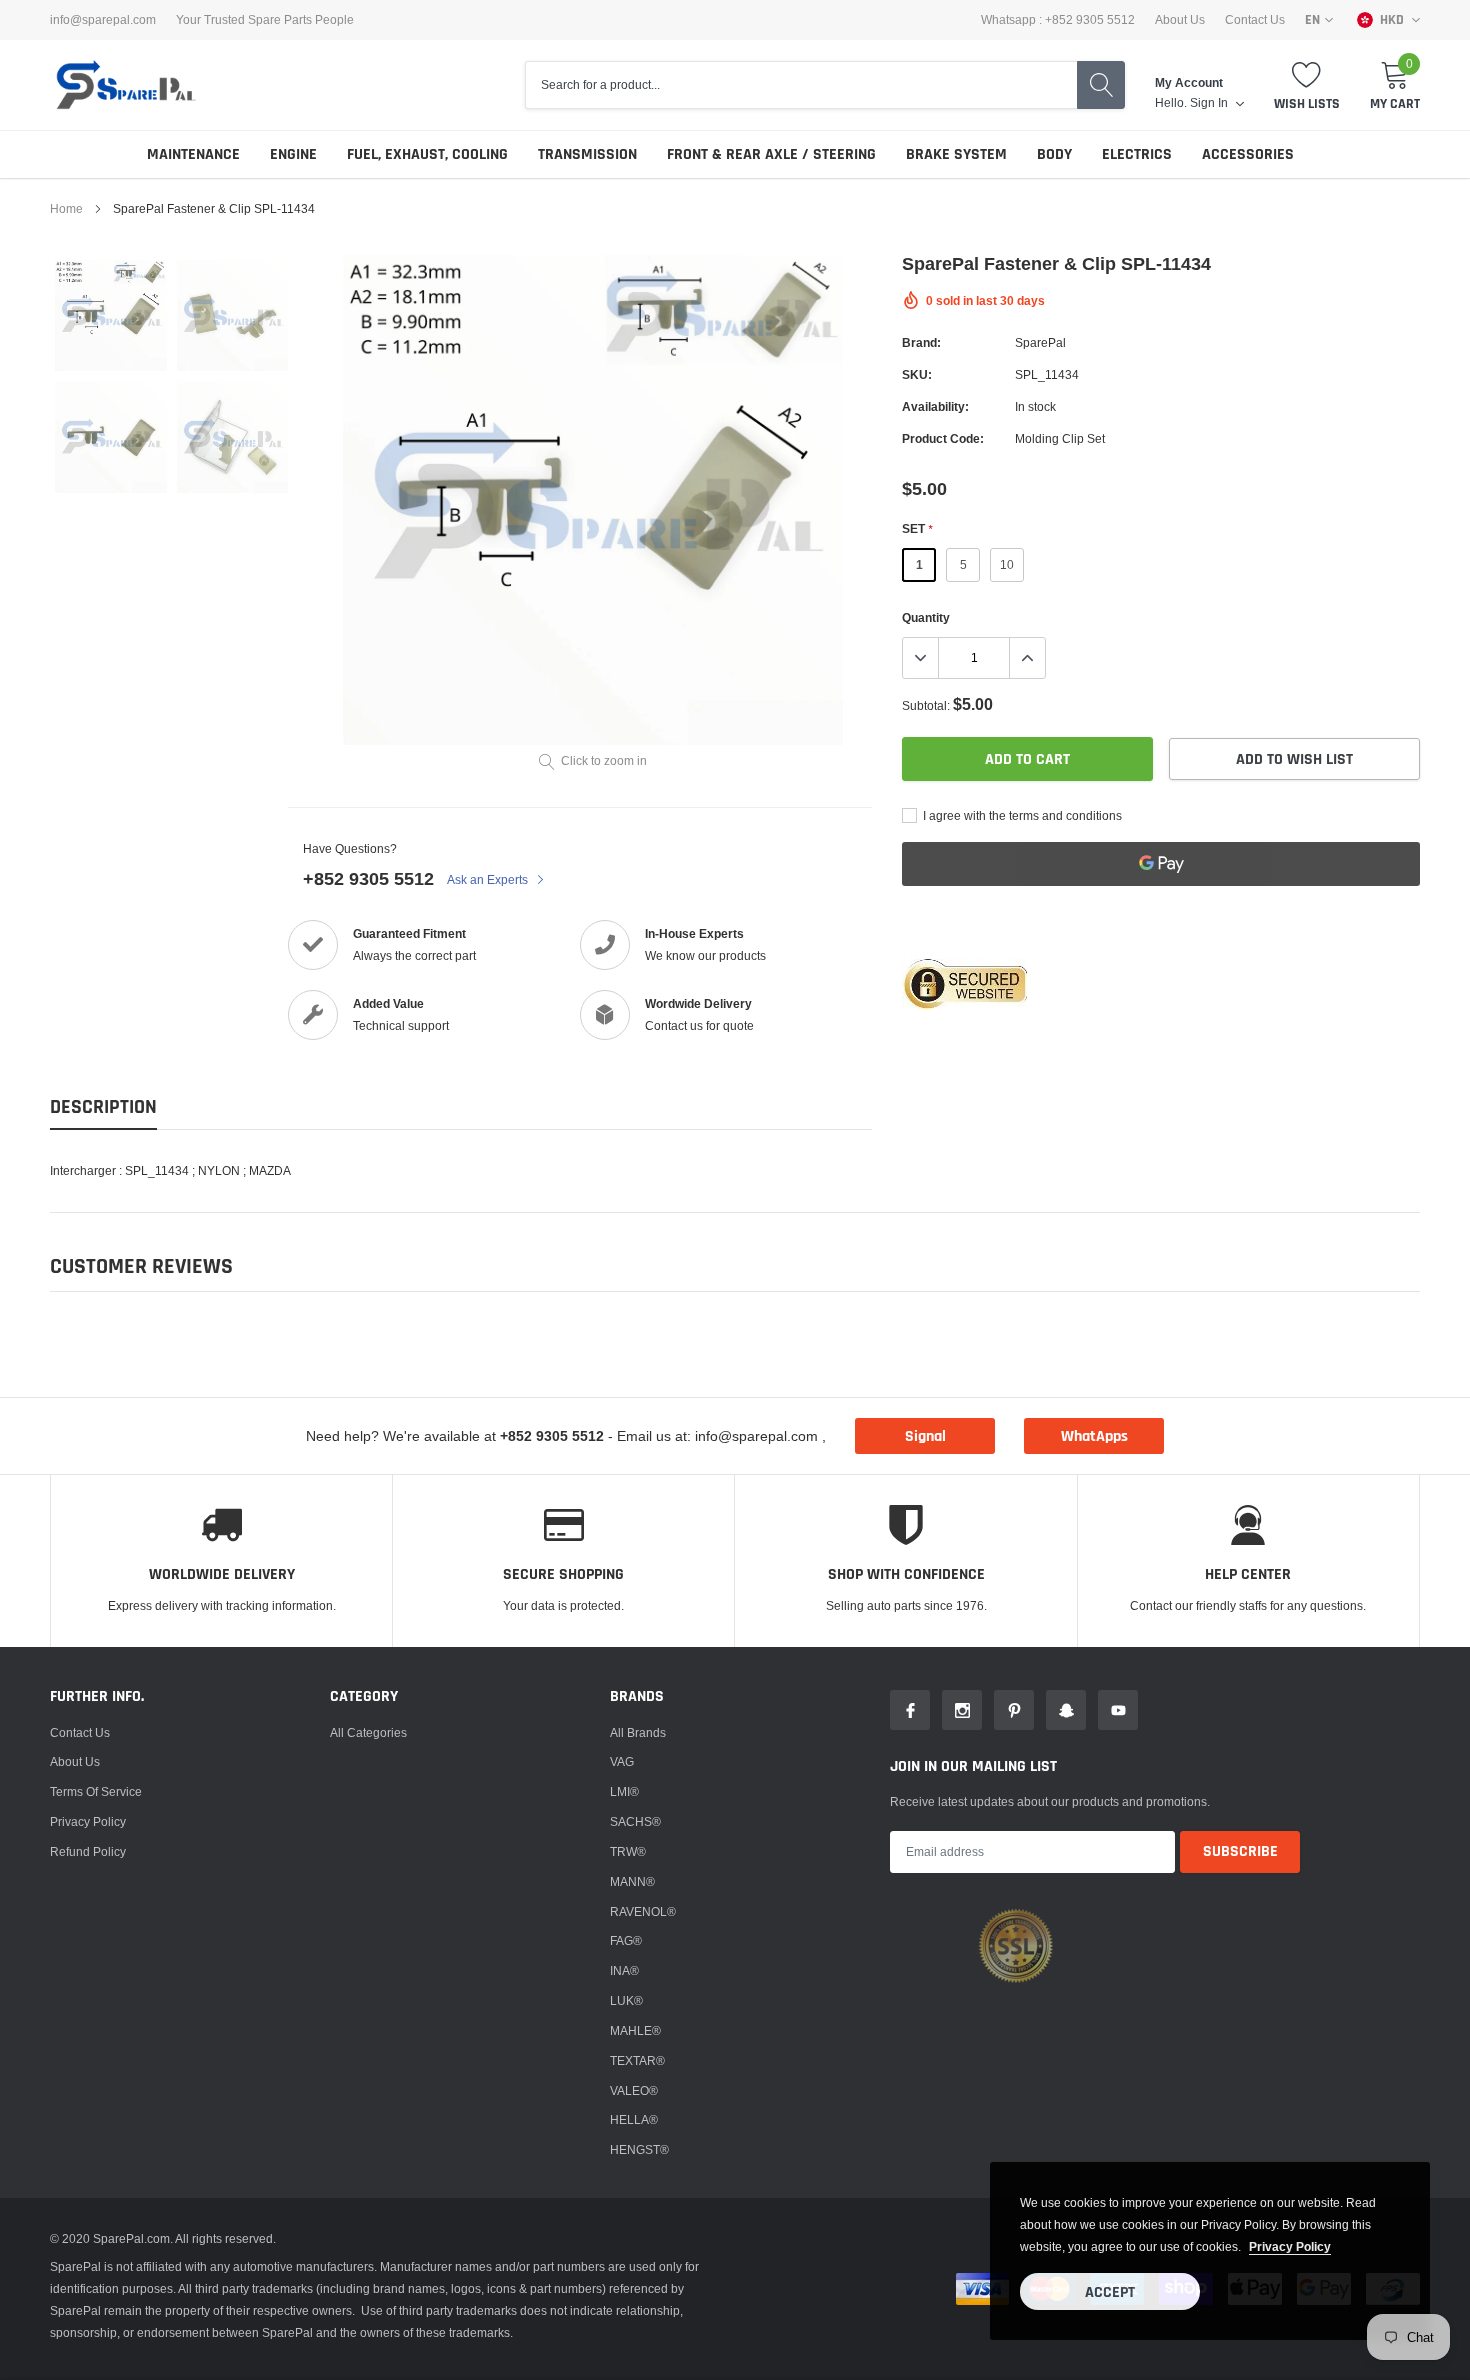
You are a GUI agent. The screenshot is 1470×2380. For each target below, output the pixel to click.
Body (1054, 154)
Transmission (587, 154)
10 (1007, 564)
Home (66, 208)
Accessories (1248, 154)
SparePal (1040, 342)
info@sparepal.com (103, 20)
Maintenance (193, 154)
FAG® (626, 1940)
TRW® (628, 1851)
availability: (935, 406)
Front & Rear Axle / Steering (771, 154)
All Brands (638, 1732)
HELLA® (634, 2119)
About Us (1180, 20)
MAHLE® (635, 2030)
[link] (111, 316)
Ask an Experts (489, 879)
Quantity (926, 617)
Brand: (921, 342)
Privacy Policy (88, 1821)
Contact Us (1255, 20)
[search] (1101, 85)
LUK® (626, 2000)
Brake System (956, 154)
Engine (293, 154)
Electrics (1137, 154)
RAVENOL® (643, 1911)
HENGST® (639, 2149)
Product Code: (943, 438)
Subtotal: (926, 705)
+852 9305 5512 (368, 878)
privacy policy (1290, 2246)
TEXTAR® (637, 2060)
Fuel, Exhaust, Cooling (427, 154)
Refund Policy (88, 1851)
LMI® (624, 1791)
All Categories (368, 1732)
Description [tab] (103, 1107)
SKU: (917, 374)
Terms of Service (96, 1791)
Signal (925, 1436)
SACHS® (635, 1821)
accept (1110, 2292)
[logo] (125, 85)
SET (917, 528)
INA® (624, 1970)
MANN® (632, 1881)
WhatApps (1094, 1436)
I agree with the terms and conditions (1021, 815)
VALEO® (634, 2090)
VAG (622, 1761)
